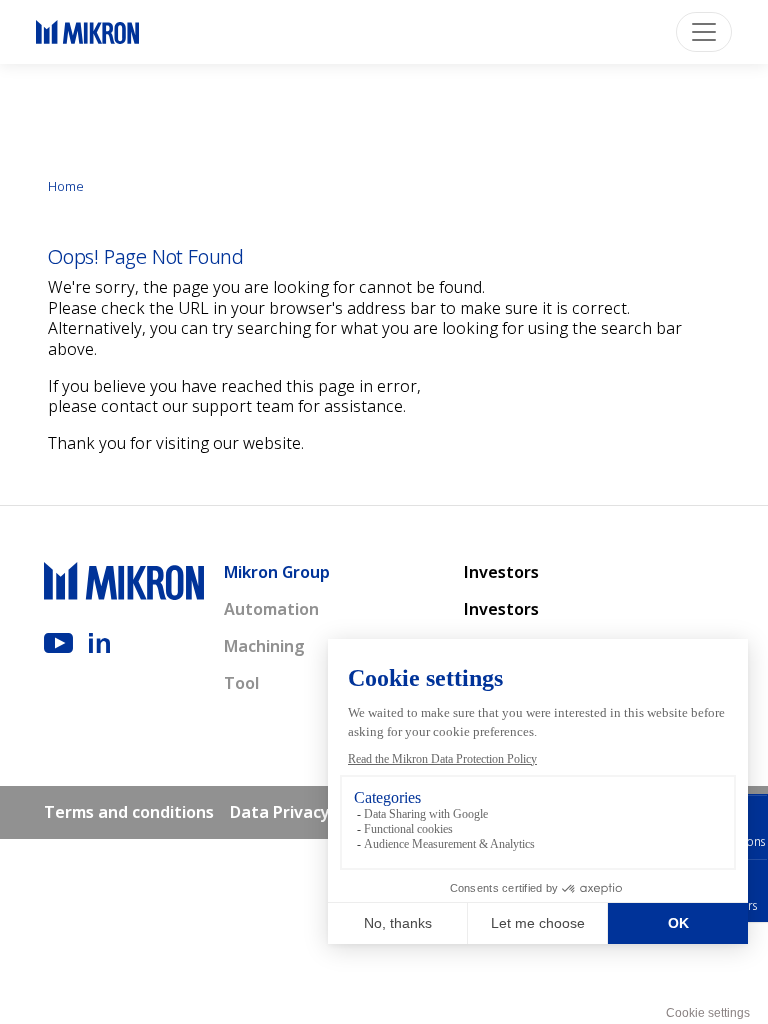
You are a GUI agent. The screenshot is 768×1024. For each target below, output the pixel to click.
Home (66, 186)
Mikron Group (277, 572)
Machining (264, 646)
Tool (241, 683)
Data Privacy (280, 812)
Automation (271, 609)
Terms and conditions (129, 812)
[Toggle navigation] (704, 32)
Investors (501, 572)
